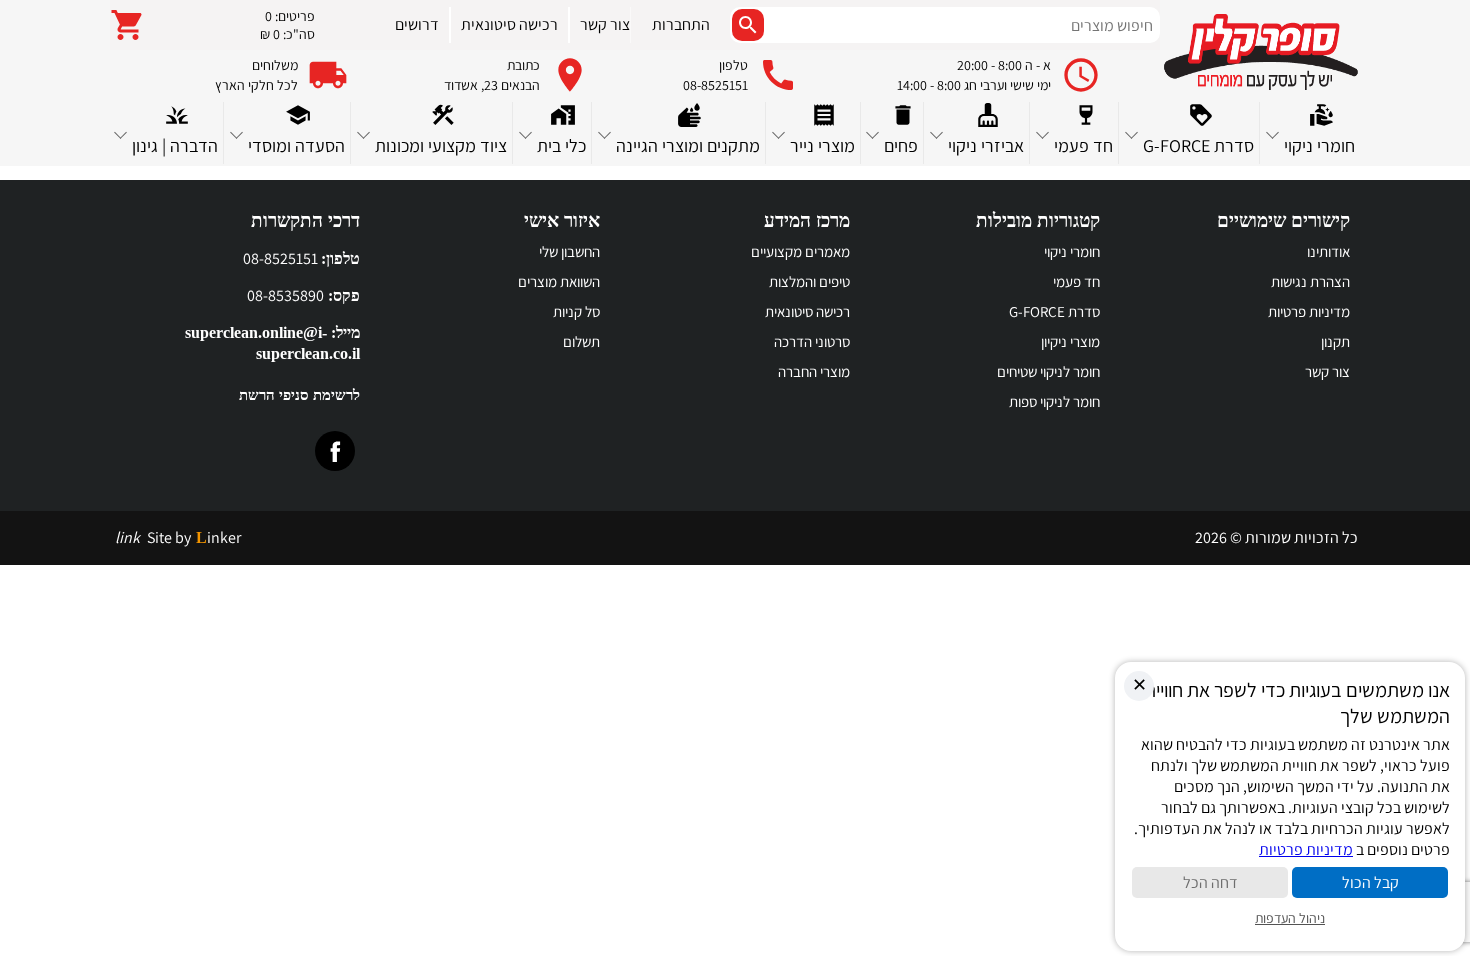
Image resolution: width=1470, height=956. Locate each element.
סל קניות (576, 311)
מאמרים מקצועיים (800, 251)
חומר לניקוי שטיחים (1048, 371)
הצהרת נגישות (1310, 281)
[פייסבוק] (335, 451)
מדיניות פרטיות (1309, 311)
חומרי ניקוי (1072, 251)
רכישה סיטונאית (807, 311)
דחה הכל (1210, 882)
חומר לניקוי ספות (1054, 401)
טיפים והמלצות (809, 281)
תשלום (581, 341)
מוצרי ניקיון (1070, 341)
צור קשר (1327, 371)
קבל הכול (1370, 882)
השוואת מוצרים (559, 281)
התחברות (681, 24)
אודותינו (1328, 251)
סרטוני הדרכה (812, 341)
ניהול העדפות (1290, 918)
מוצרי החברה (814, 371)
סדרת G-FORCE (1054, 311)
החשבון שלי (569, 251)
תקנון (1335, 341)
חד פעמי (1076, 281)
